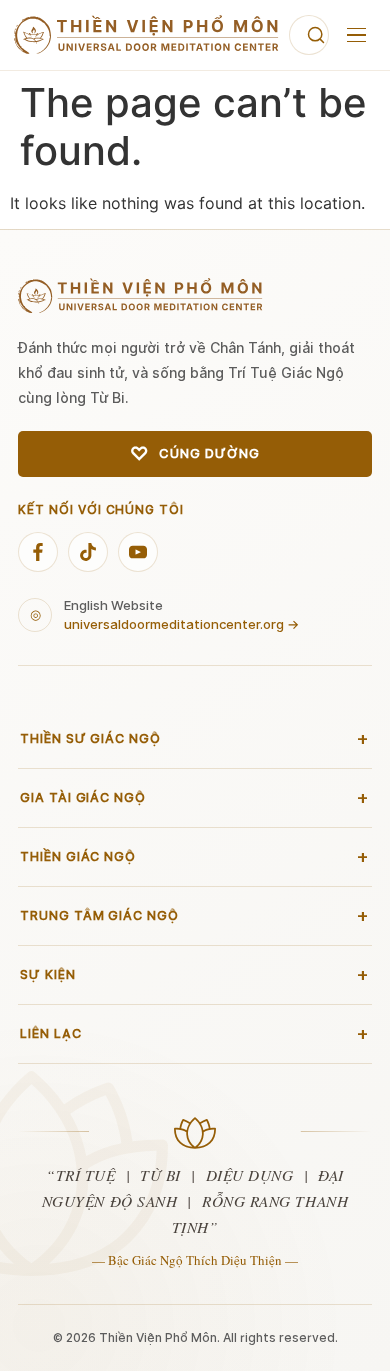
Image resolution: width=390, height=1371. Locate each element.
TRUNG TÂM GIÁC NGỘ (195, 916)
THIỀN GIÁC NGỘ (195, 857)
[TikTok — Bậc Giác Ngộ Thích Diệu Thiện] (88, 552)
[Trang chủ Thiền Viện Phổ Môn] (146, 34)
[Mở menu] (356, 35)
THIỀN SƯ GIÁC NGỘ (195, 739)
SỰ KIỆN (195, 975)
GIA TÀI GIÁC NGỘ (195, 798)
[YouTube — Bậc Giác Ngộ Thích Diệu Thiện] (138, 552)
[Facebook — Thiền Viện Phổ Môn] (38, 552)
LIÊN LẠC (195, 1034)
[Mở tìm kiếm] (309, 35)
